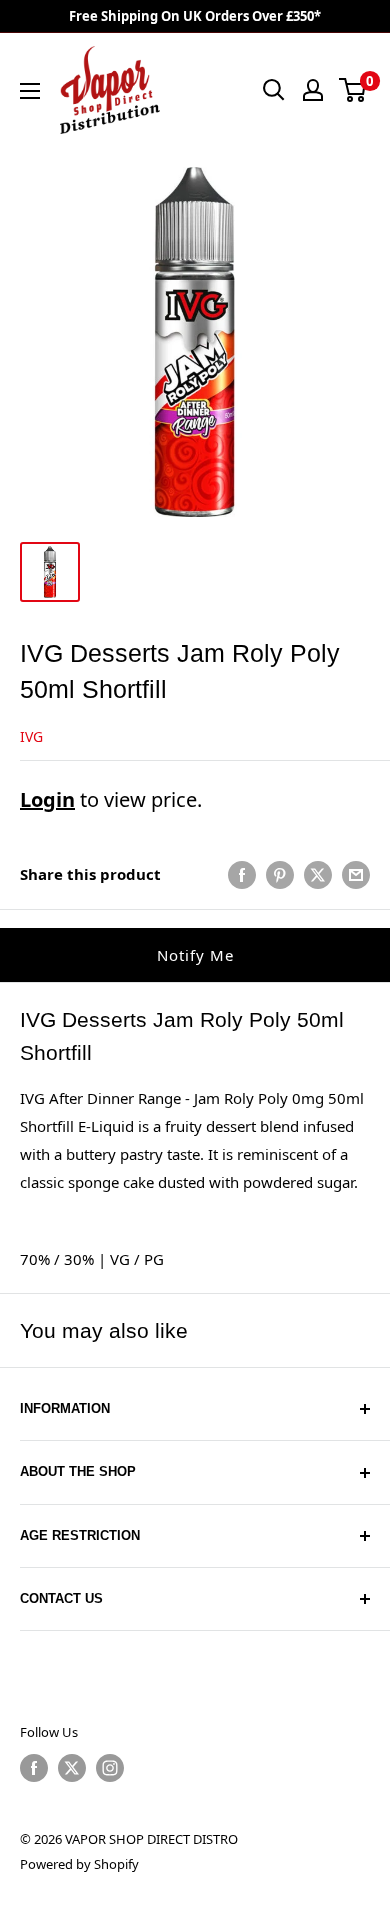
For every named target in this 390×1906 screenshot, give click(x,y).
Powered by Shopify (79, 1864)
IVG (31, 736)
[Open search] (274, 90)
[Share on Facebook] (242, 874)
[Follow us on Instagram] (110, 1768)
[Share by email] (356, 874)
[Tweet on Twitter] (318, 874)
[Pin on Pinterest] (280, 874)
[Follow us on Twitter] (72, 1768)
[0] (353, 90)
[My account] (313, 90)
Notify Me (195, 955)
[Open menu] (30, 91)
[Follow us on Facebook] (34, 1768)
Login (47, 799)
